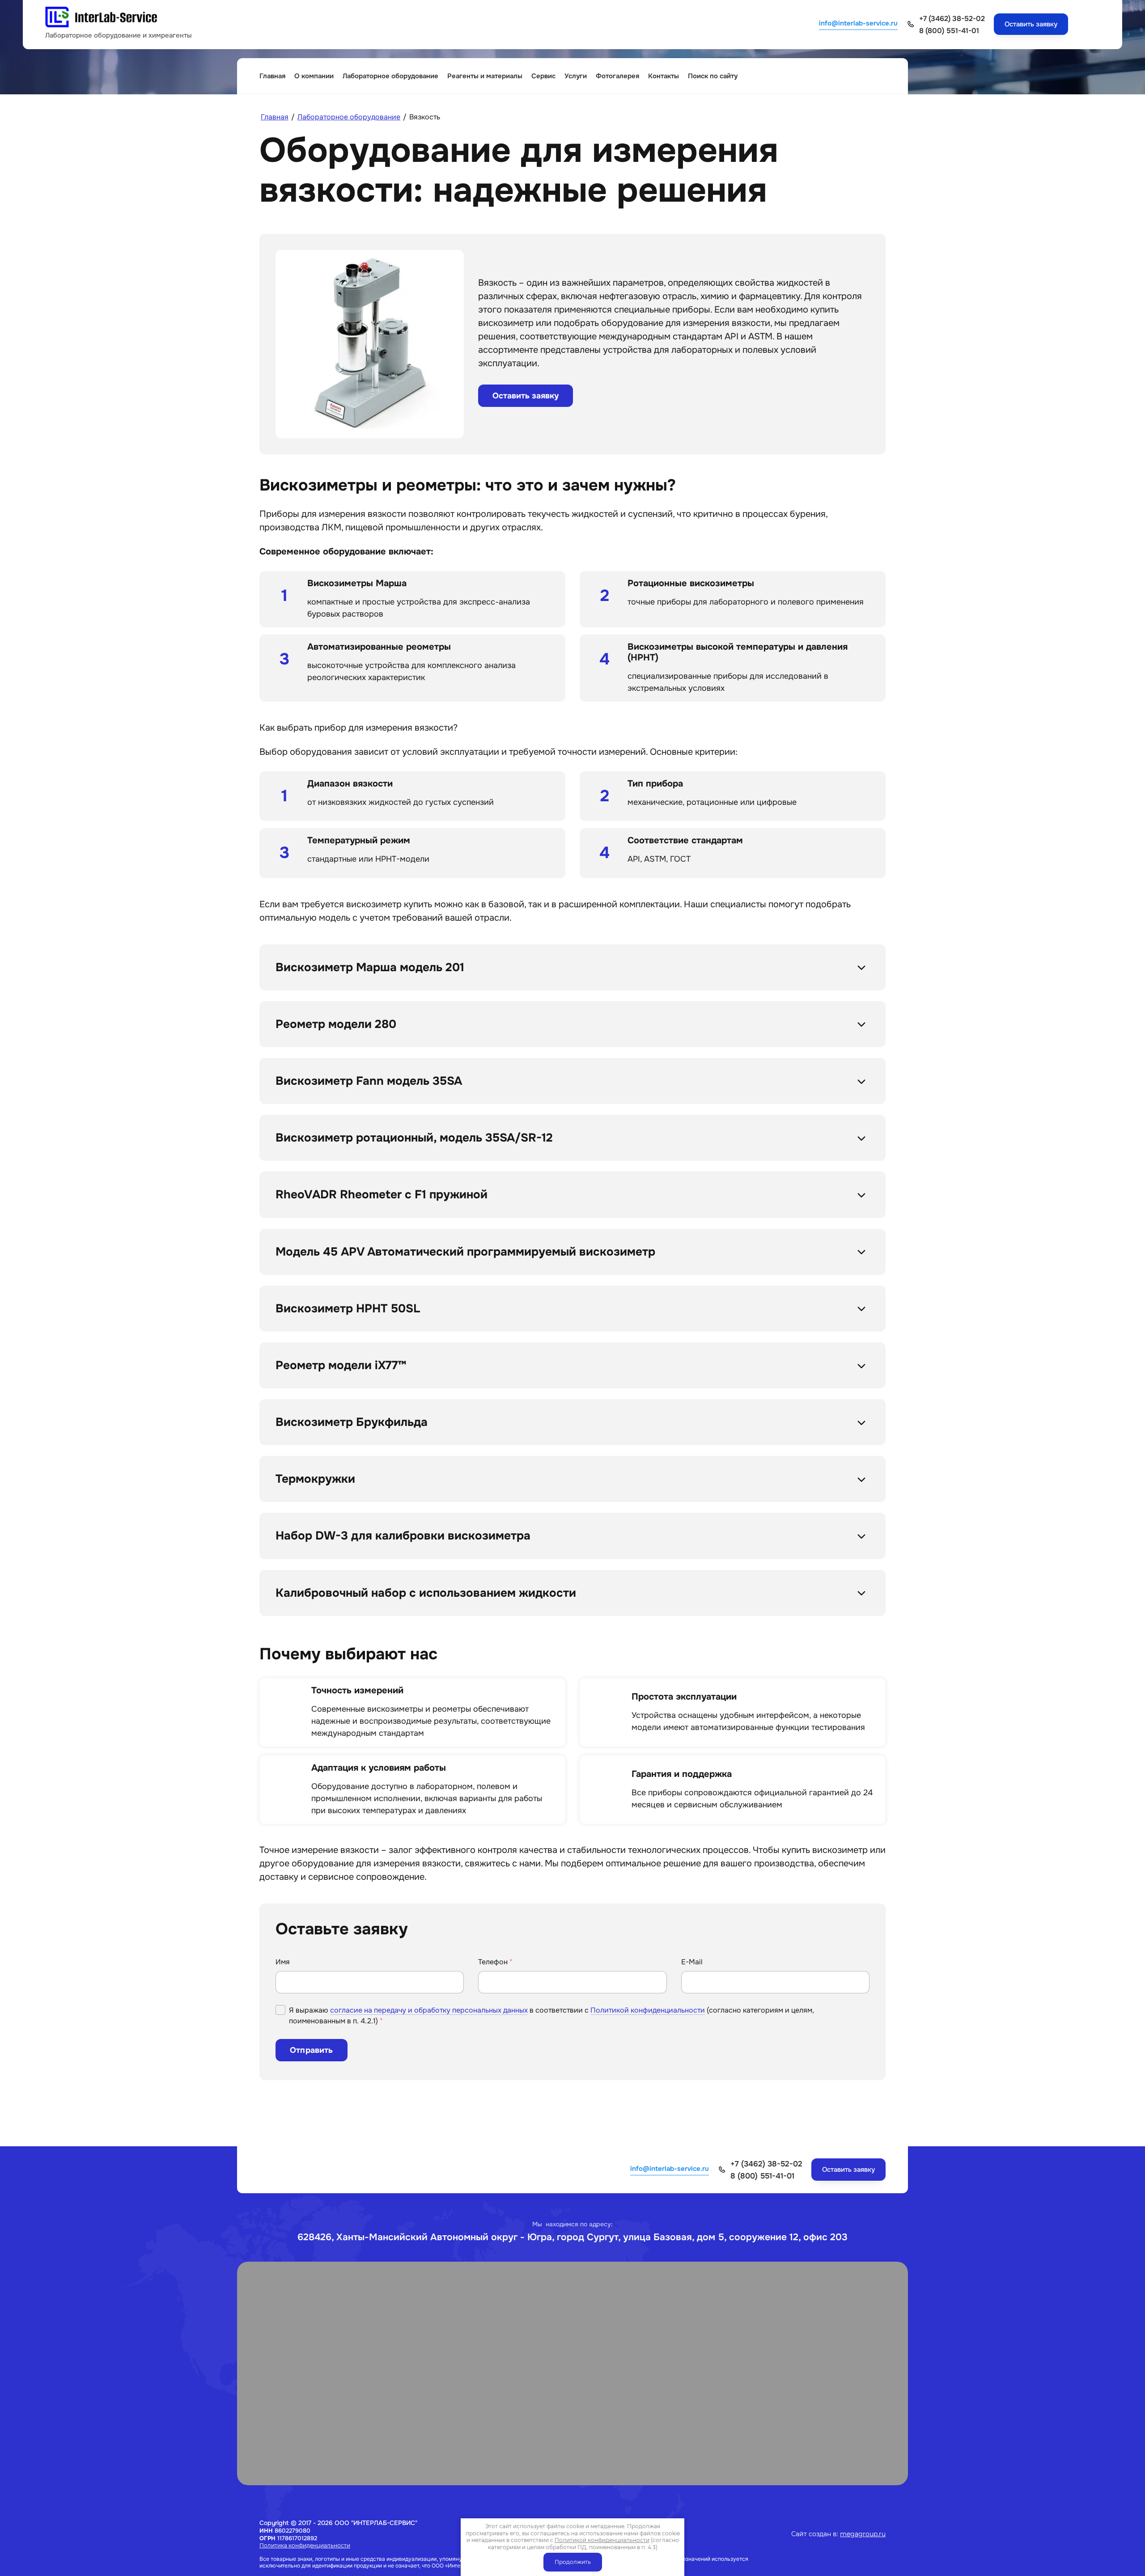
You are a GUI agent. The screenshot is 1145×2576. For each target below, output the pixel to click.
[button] (1031, 24)
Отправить (312, 2050)
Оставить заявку (526, 396)
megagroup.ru (863, 2534)
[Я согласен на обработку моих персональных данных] (280, 2010)
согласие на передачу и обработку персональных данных (429, 2010)
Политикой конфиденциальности (648, 2010)
